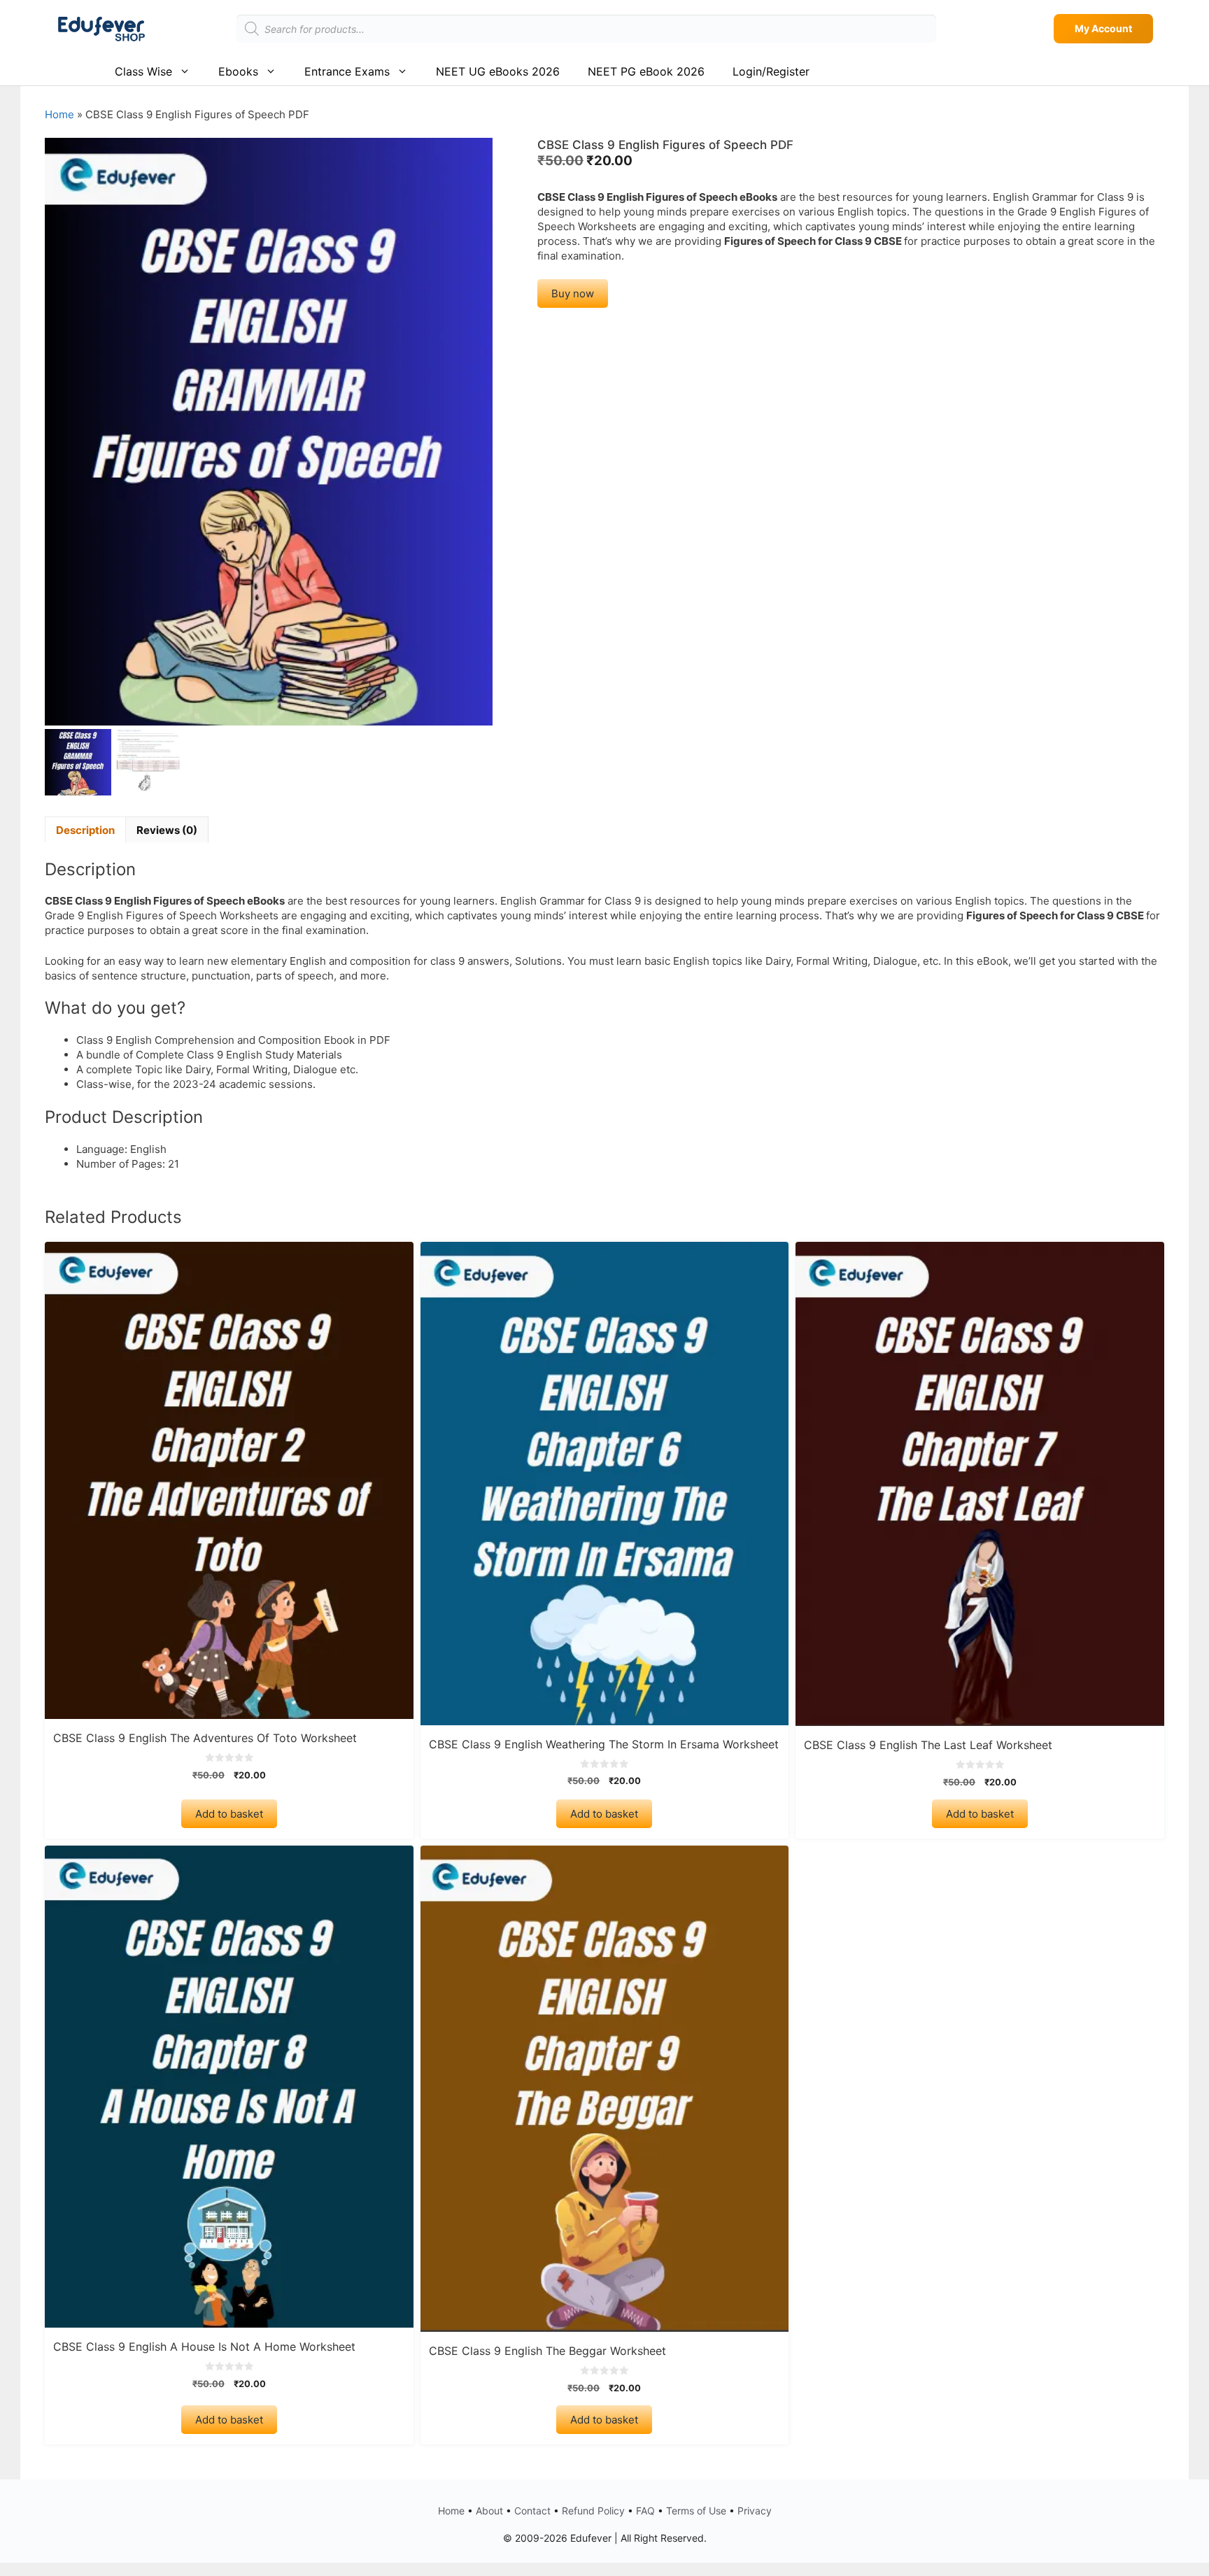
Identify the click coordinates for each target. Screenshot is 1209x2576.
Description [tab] (85, 830)
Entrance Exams (347, 71)
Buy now (573, 293)
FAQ (645, 2511)
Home (59, 114)
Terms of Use (696, 2511)
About (489, 2511)
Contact (532, 2511)
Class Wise (143, 71)
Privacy (755, 2511)
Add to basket (229, 1814)
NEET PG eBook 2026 (646, 71)
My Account (1103, 28)
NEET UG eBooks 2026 (498, 71)
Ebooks (238, 71)
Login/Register (771, 71)
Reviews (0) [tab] (167, 830)
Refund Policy (593, 2511)
